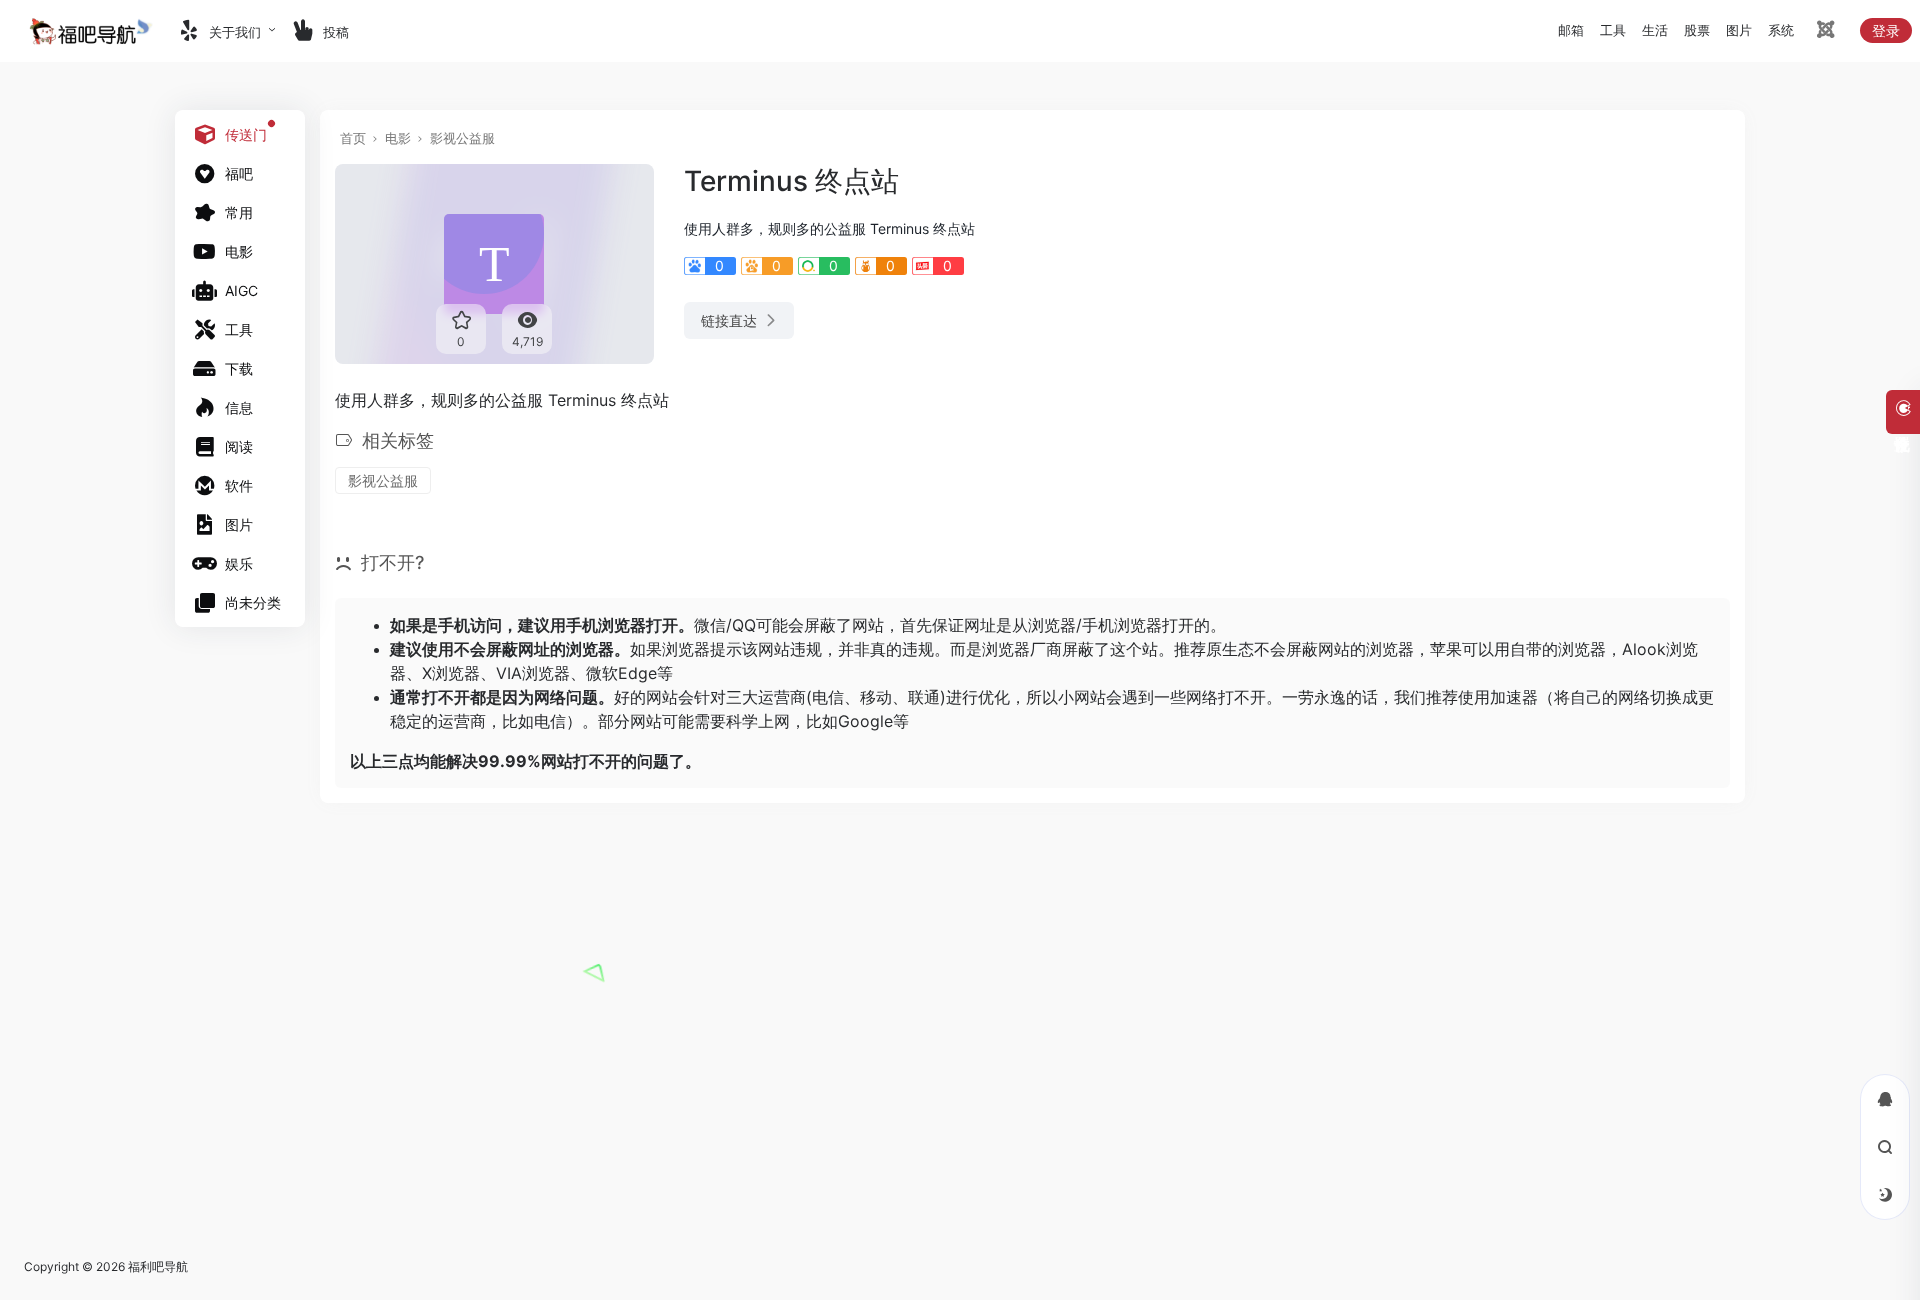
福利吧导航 (158, 1266)
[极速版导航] (1824, 32)
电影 (398, 138)
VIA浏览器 (533, 673)
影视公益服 (462, 138)
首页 (353, 138)
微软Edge (621, 673)
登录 (1886, 30)
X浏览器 (451, 673)
